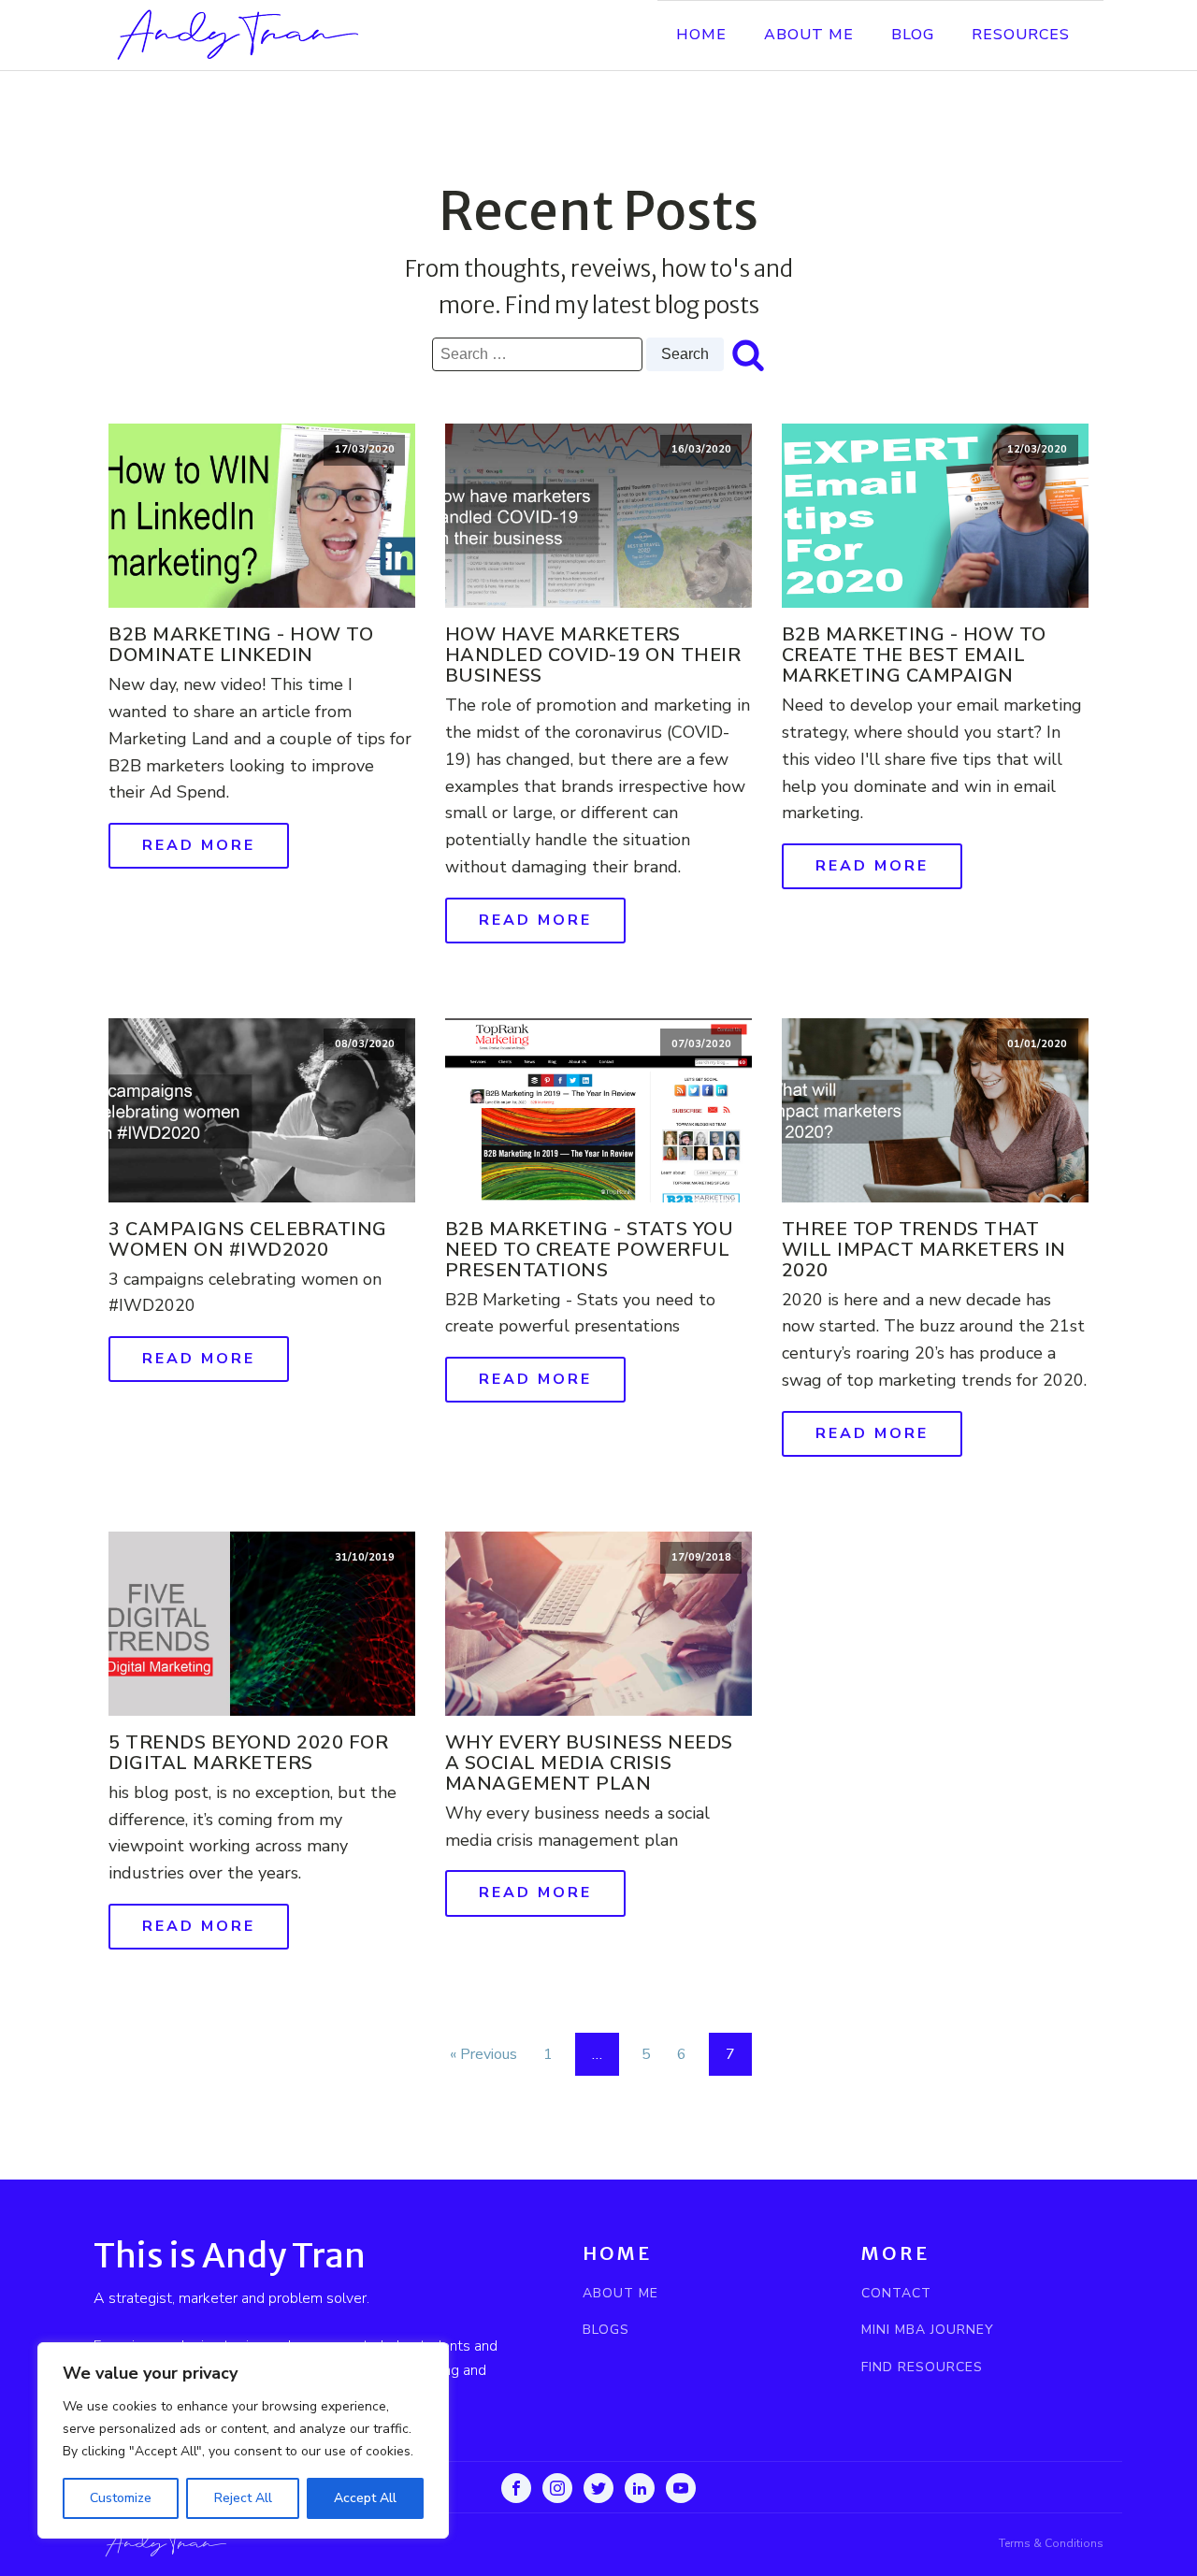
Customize (121, 2498)
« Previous (483, 2054)
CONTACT (896, 2293)
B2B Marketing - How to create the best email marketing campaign (914, 655)
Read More (199, 845)
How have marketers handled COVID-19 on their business (593, 655)
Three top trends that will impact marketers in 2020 (924, 1250)
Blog (913, 35)
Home (701, 35)
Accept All (365, 2498)
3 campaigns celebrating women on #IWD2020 (248, 1240)
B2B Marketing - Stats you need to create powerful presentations (590, 1250)
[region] (243, 2440)
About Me (809, 35)
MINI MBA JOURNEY (928, 2330)
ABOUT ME (620, 2293)
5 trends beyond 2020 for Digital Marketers (248, 1753)
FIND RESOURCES (922, 2367)
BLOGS (606, 2330)
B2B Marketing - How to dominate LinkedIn (241, 645)
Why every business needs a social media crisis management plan (589, 1763)
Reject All (243, 2498)
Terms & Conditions (1051, 2543)
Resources (1021, 35)
